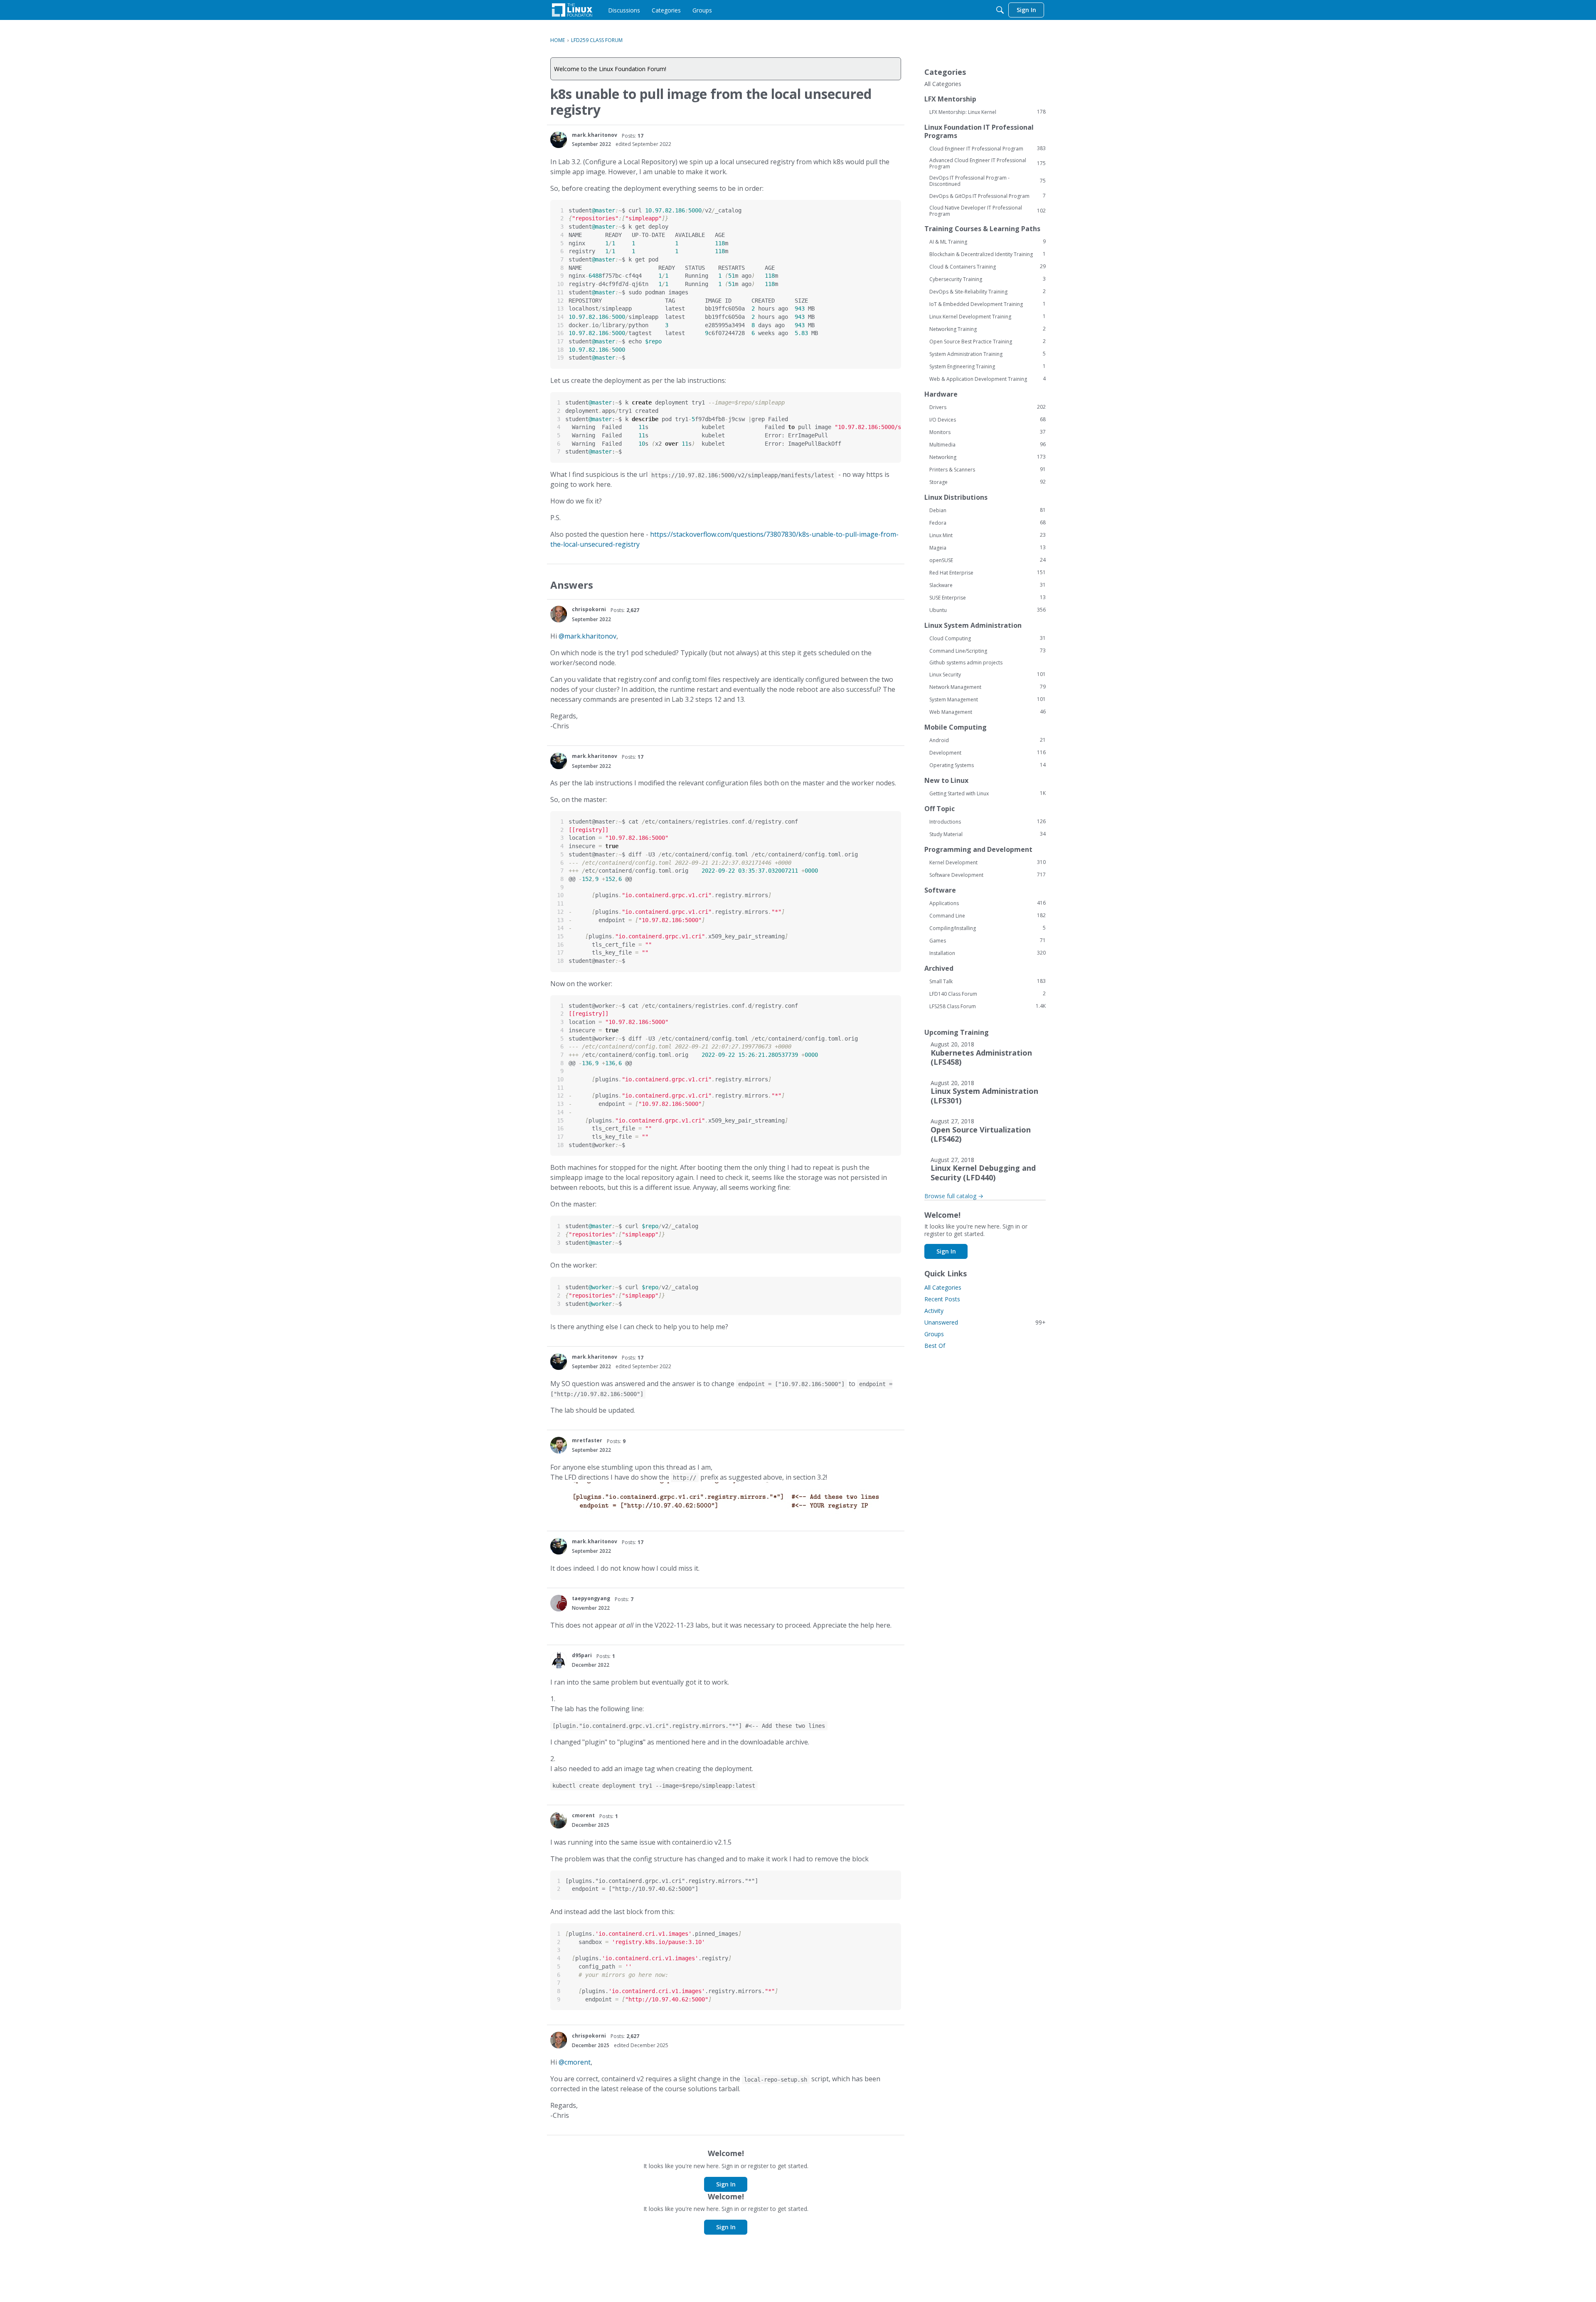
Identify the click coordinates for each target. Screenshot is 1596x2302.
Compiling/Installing (988, 928)
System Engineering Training (988, 366)
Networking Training (988, 329)
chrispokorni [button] (589, 609)
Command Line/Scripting (988, 651)
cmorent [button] (583, 1815)
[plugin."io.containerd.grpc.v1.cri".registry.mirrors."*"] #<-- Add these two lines (689, 1726)
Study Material (988, 834)
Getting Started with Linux (988, 793)
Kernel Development (988, 862)
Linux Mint (988, 535)
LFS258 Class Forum (988, 1006)
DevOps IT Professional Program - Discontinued (988, 181)
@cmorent (575, 2062)
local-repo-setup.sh (776, 2080)
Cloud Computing (988, 638)
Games (988, 940)
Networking (988, 457)
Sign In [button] (726, 2184)
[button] (559, 140)
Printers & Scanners (988, 469)
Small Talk (988, 981)
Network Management (988, 687)
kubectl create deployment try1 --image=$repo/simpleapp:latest (654, 1786)
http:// (685, 1478)
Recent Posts (942, 1299)
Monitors (988, 432)
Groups (934, 1334)
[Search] (1000, 10)
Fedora (988, 523)
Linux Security (988, 674)
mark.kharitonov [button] (595, 135)
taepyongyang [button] (591, 1598)
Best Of (935, 1346)
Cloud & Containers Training (988, 266)
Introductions (988, 822)
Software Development (988, 875)
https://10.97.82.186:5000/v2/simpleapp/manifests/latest (743, 475)
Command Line (988, 915)
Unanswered (985, 1322)
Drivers (988, 407)
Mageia (988, 548)
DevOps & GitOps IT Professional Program (988, 196)
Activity (934, 1311)
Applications (988, 903)
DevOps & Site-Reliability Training (988, 291)
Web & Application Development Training (988, 379)
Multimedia (988, 444)
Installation (988, 953)
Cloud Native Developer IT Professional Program (988, 211)
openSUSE (988, 560)
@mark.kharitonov (587, 636)
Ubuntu (988, 610)
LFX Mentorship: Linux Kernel (988, 112)
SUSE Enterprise (988, 597)
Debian (988, 510)
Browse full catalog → (954, 1196)
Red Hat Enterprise (988, 572)
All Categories (943, 84)
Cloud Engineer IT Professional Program (988, 148)
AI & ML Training (988, 242)
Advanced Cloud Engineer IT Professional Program (988, 163)
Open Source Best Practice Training (988, 341)
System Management (988, 699)
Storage (988, 482)
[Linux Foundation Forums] (572, 10)
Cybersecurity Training (988, 279)
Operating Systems (988, 765)
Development (988, 753)
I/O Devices (988, 419)
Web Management (988, 712)
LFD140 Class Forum (988, 994)
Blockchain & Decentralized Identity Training (988, 254)
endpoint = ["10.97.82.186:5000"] (791, 1384)
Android (988, 740)
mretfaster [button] (587, 1440)
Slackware (988, 585)
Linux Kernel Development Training (988, 316)
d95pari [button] (582, 1655)
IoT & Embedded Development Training (988, 304)
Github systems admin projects (966, 662)
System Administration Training (988, 354)
